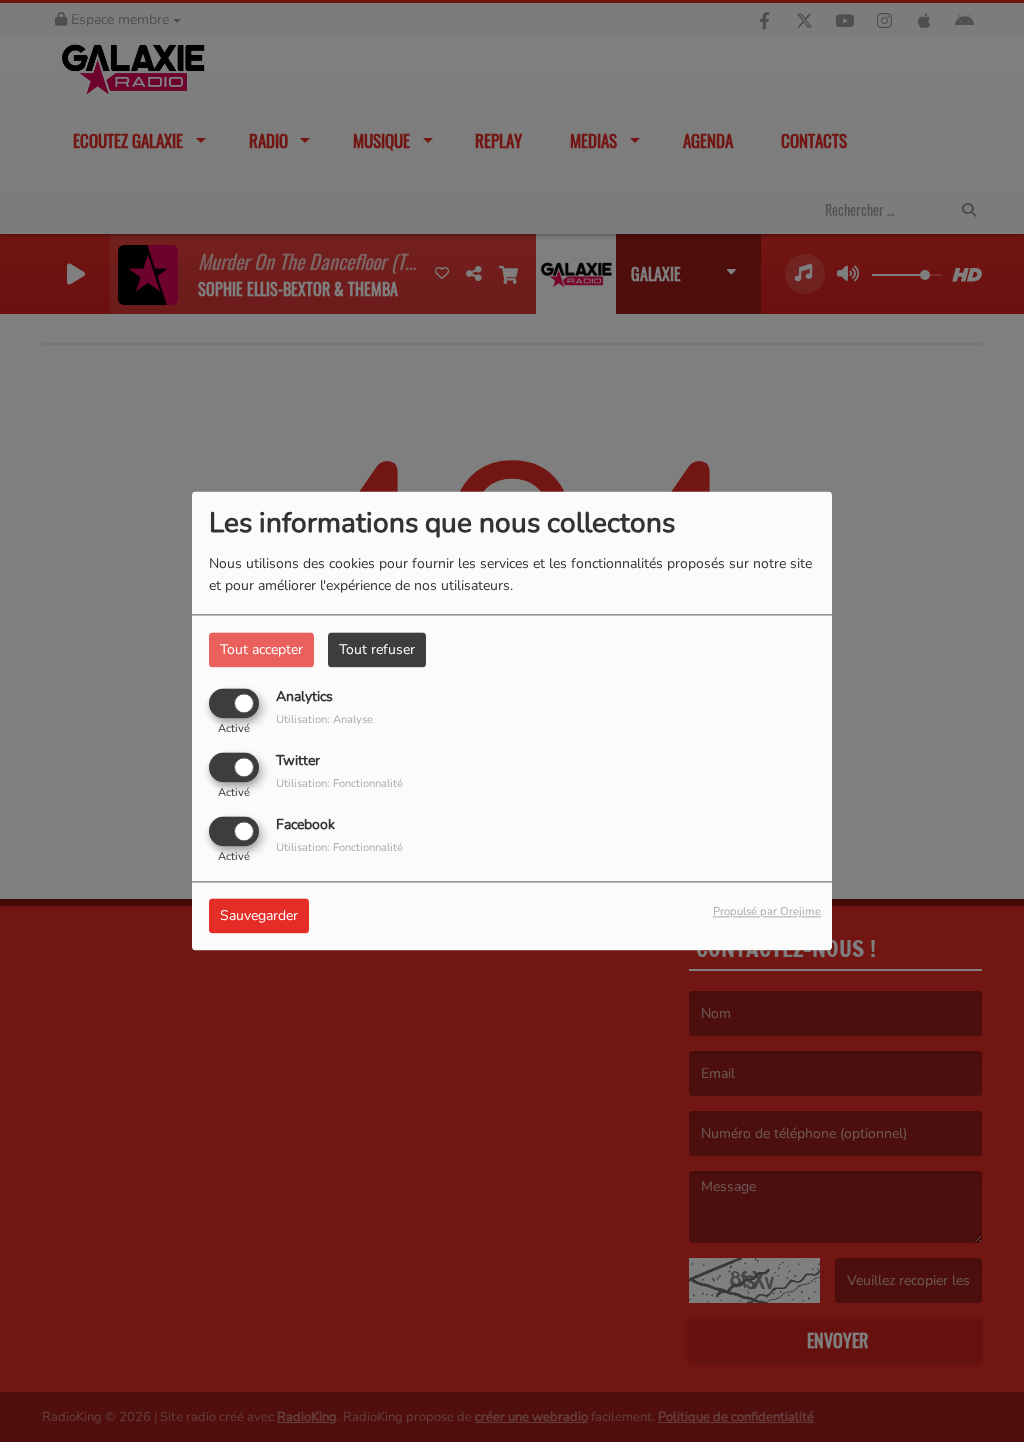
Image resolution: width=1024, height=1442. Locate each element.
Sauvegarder (259, 916)
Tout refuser (377, 649)
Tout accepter (261, 649)
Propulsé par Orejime (767, 912)
